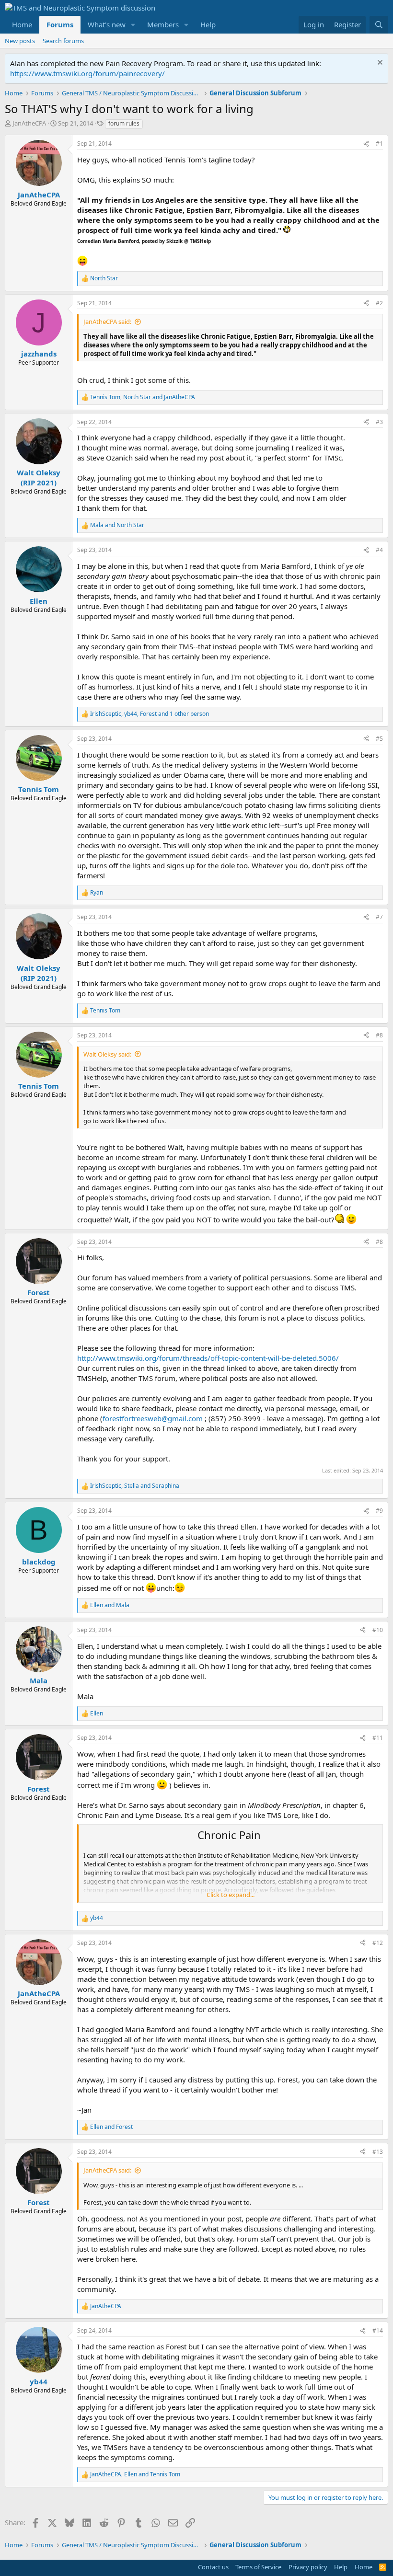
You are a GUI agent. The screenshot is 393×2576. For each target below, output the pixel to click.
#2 (379, 303)
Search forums (63, 41)
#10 (378, 1630)
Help (208, 24)
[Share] (366, 144)
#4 (379, 550)
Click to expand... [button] (231, 1895)
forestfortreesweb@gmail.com (153, 1418)
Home (22, 24)
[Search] (379, 25)
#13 (378, 2152)
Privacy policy (308, 2567)
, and (143, 397)
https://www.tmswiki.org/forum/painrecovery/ (87, 73)
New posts (20, 41)
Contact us (213, 2567)
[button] (133, 25)
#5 (379, 739)
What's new (107, 24)
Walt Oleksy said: (107, 1054)
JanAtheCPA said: (107, 322)
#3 (379, 422)
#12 (378, 1943)
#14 (378, 2330)
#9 (379, 1511)
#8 (379, 1035)
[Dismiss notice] (379, 63)
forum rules (124, 123)
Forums (60, 24)
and (117, 525)
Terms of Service (258, 2567)
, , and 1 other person (150, 714)
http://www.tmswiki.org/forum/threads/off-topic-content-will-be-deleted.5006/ (208, 1358)
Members (163, 24)
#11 (378, 1738)
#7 (379, 917)
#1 (379, 144)
